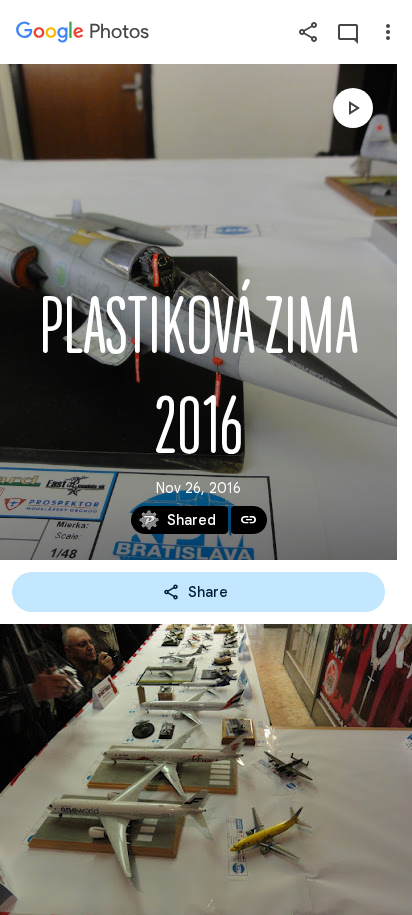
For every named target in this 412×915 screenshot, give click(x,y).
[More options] (388, 32)
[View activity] (348, 32)
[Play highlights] (353, 108)
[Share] (308, 32)
